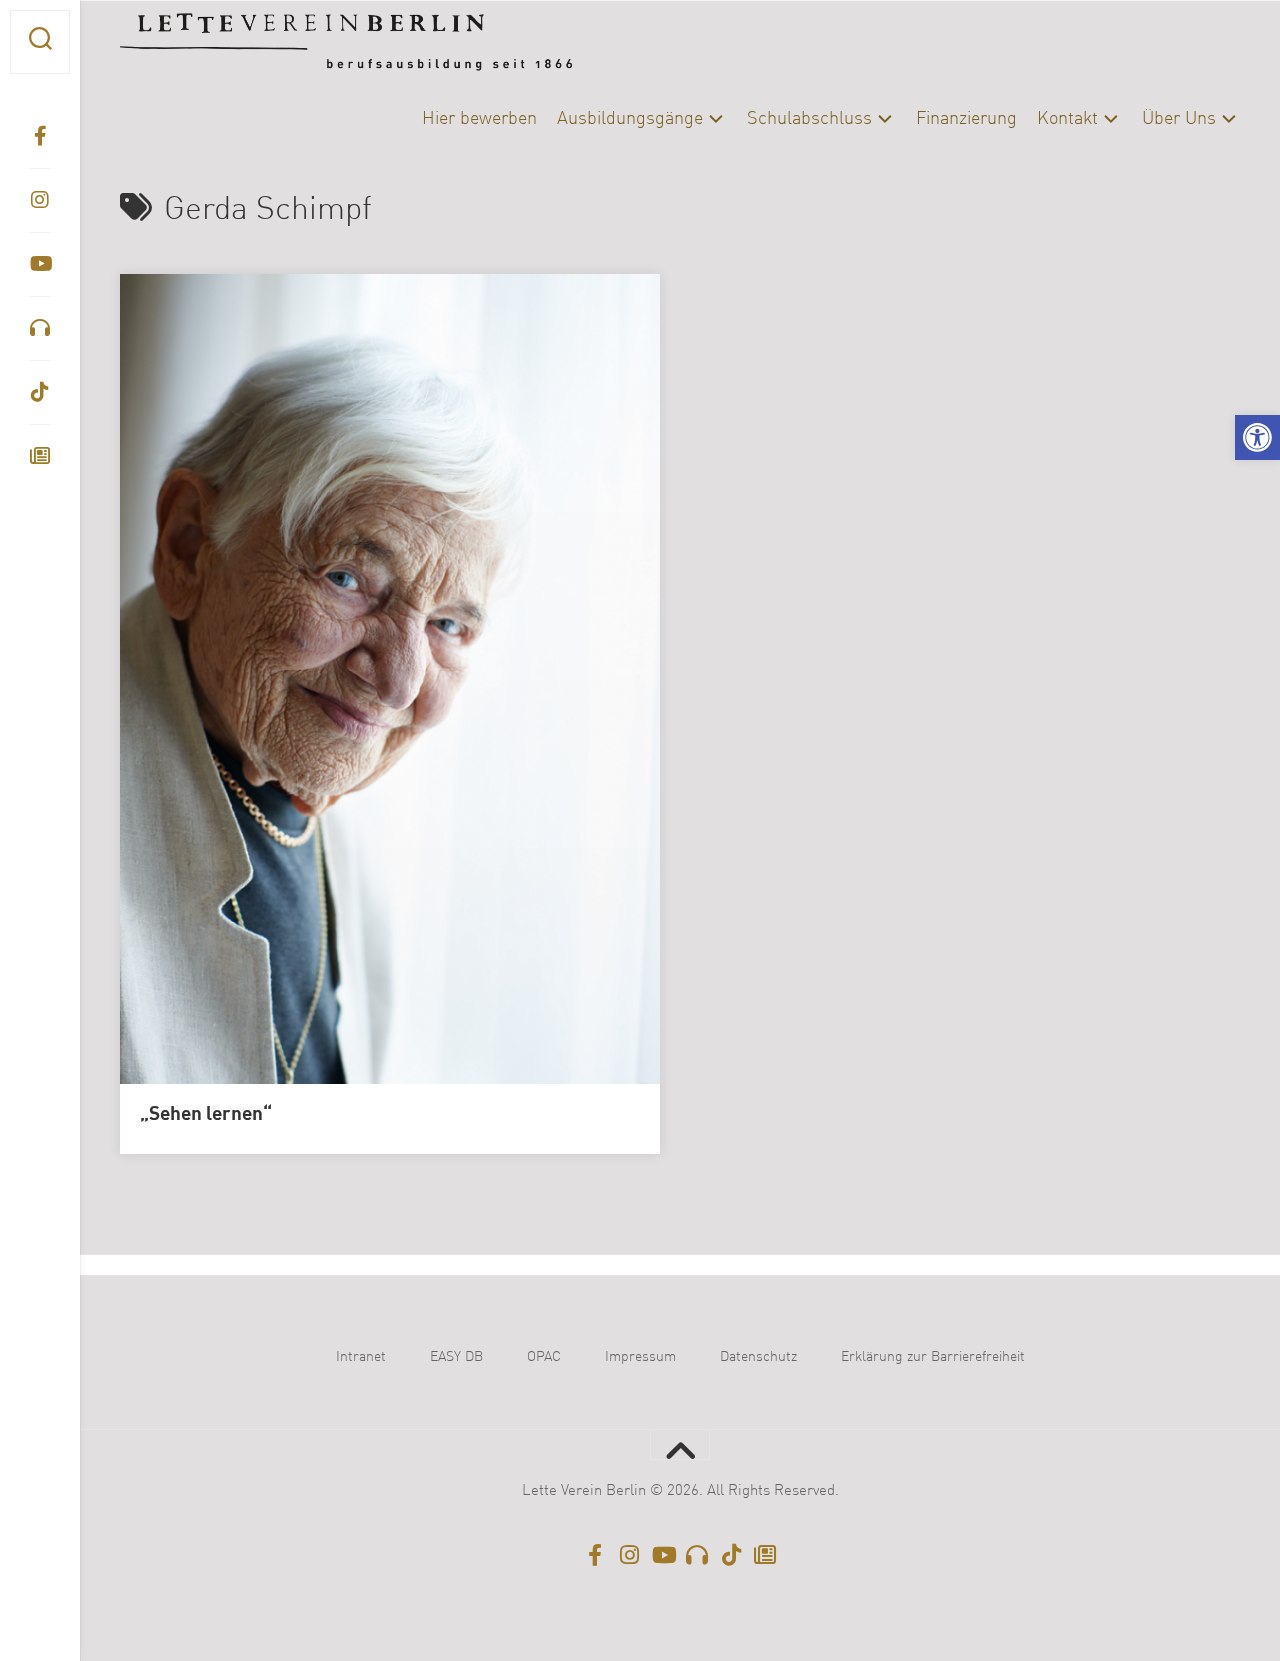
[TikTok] (40, 392)
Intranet (361, 1357)
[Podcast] (40, 328)
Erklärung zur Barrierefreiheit (933, 1357)
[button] (1257, 437)
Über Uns (1179, 119)
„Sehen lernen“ (206, 1115)
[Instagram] (40, 200)
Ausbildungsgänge (630, 119)
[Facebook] (40, 136)
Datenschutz (758, 1357)
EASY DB (456, 1357)
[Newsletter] (40, 456)
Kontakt (1067, 119)
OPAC (544, 1357)
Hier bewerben (479, 119)
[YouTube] (40, 264)
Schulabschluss (809, 119)
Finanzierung (966, 119)
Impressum (640, 1357)
